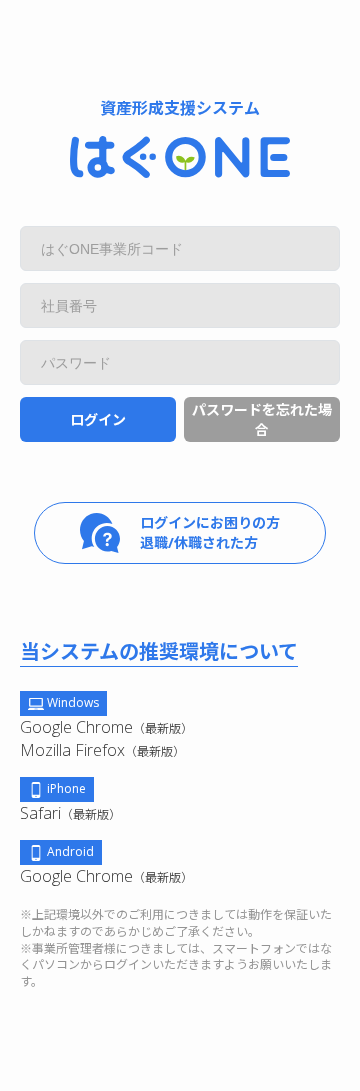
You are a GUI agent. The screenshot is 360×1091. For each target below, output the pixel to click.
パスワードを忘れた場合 (262, 419)
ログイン (98, 419)
